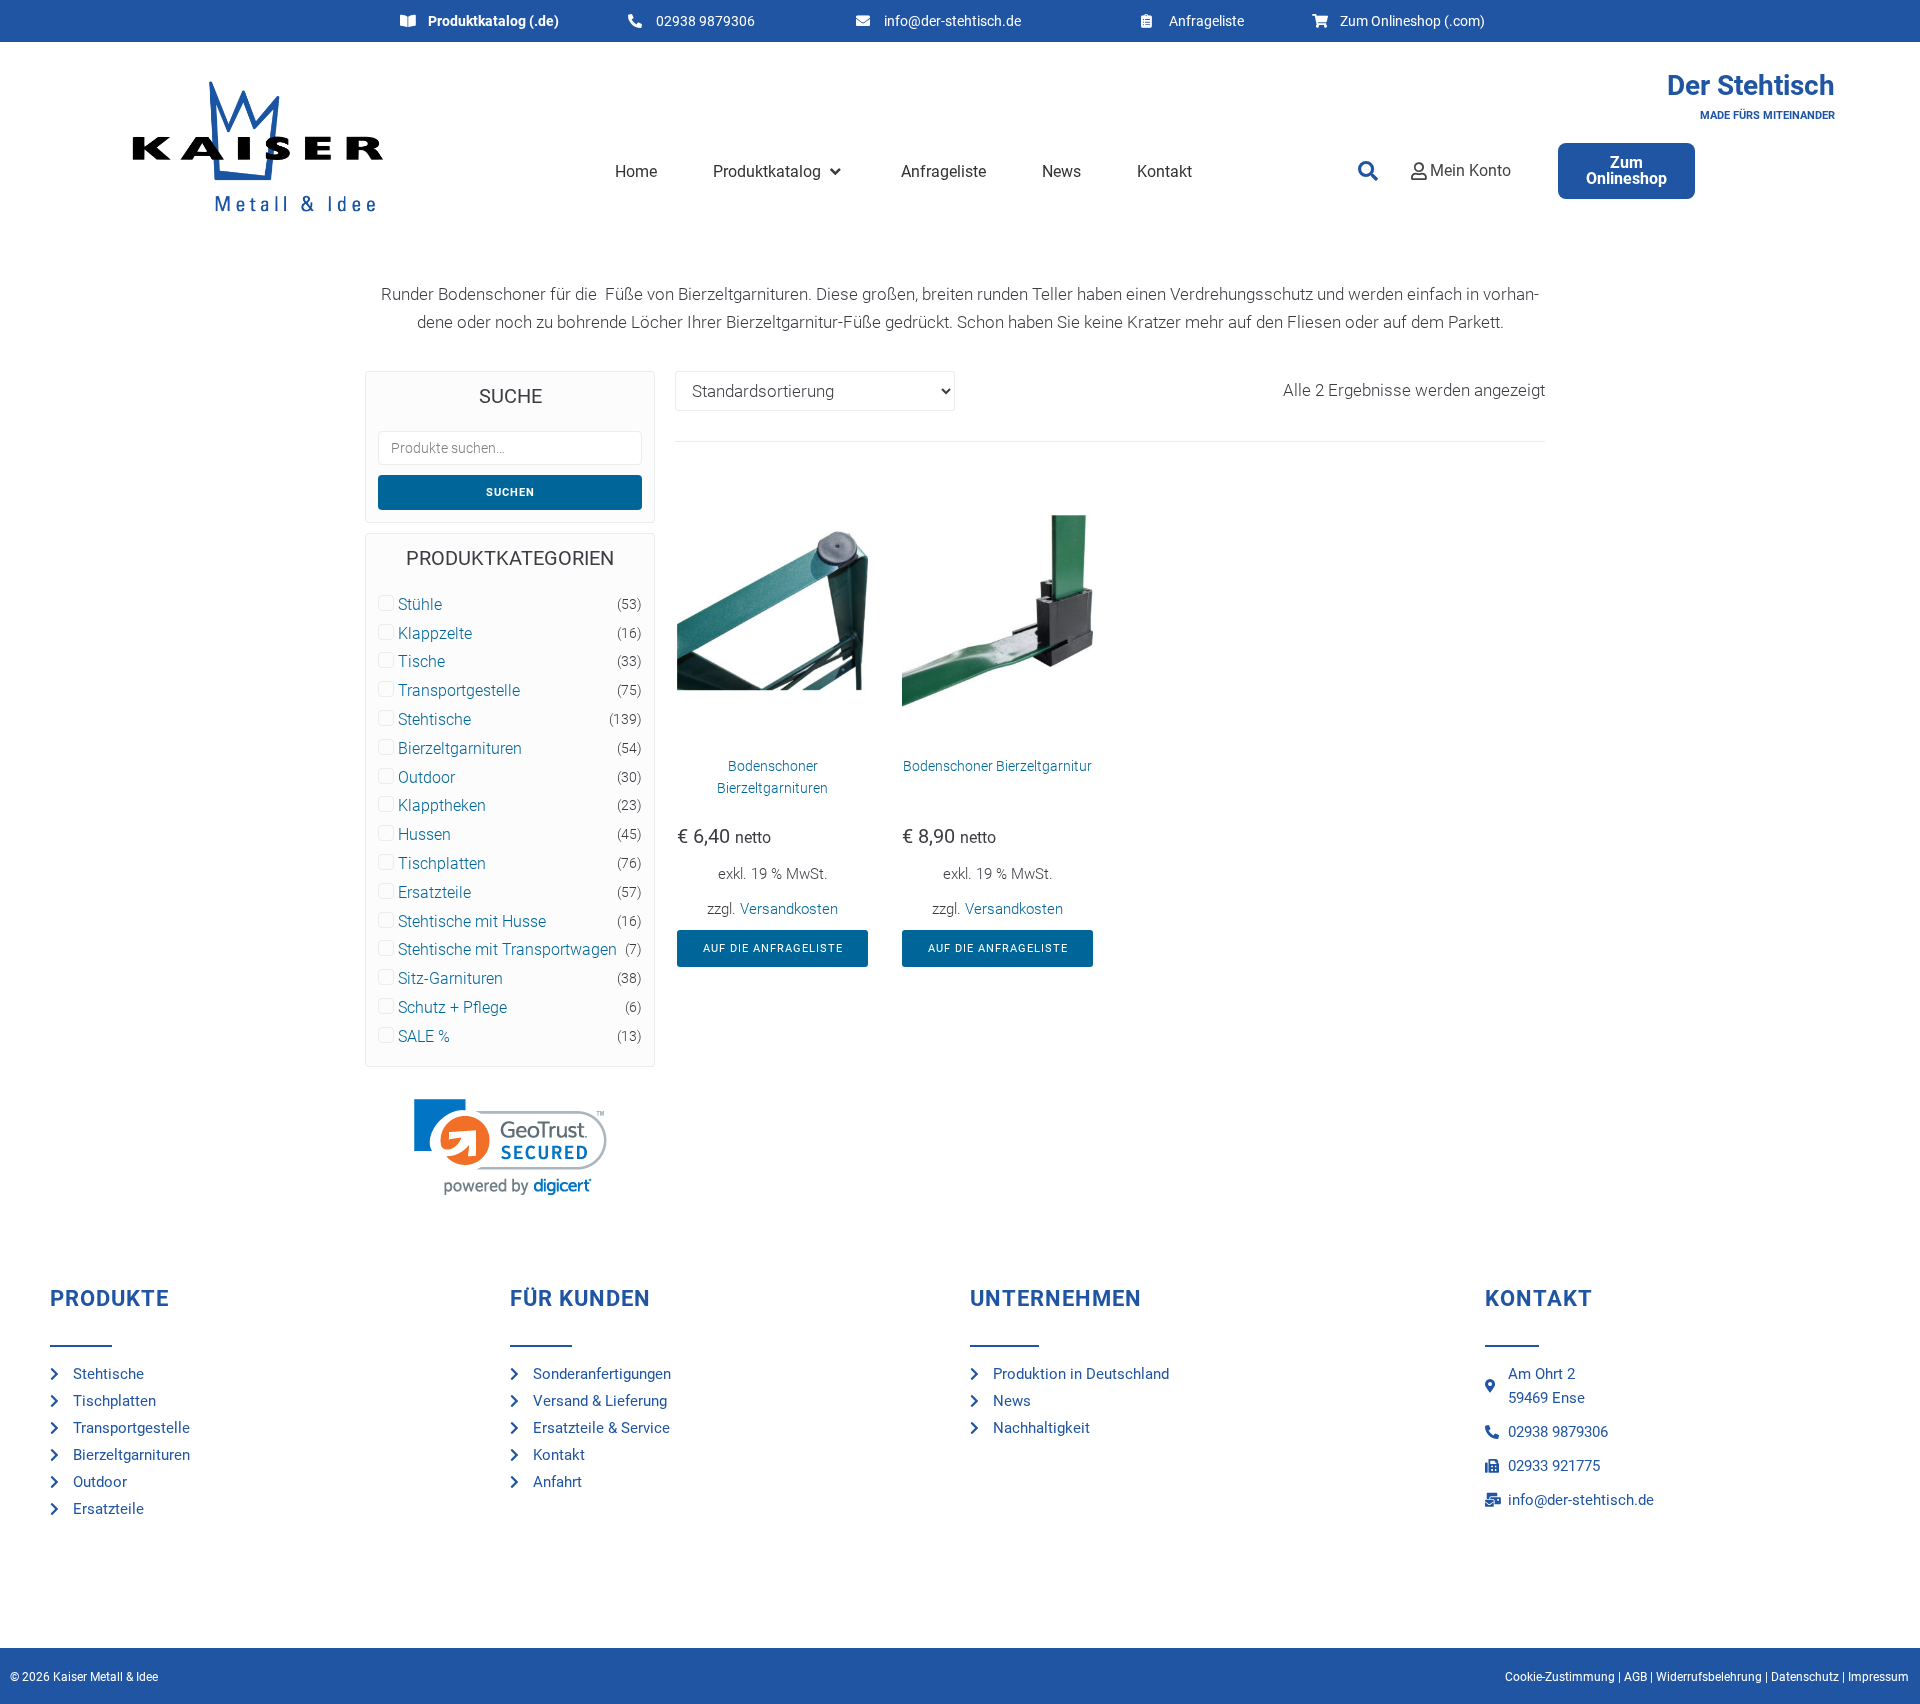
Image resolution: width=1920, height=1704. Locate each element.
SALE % (424, 1037)
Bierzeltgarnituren (460, 749)
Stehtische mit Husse (472, 922)
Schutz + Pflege (452, 1008)
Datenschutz (1805, 1677)
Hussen (424, 835)
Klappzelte (435, 634)
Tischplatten (442, 864)
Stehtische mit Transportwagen (507, 950)
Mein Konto (1470, 170)
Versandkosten (789, 909)
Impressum (1878, 1677)
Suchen (510, 492)
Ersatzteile (434, 893)
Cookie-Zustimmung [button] (1560, 1677)
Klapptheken (442, 806)
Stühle (420, 605)
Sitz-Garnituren (450, 979)
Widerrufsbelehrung (1709, 1677)
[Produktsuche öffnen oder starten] (1369, 171)
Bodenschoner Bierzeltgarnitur (997, 766)
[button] (778, 172)
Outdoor (426, 778)
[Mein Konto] (1419, 171)
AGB (1635, 1677)
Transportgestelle (459, 691)
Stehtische (434, 720)
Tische (421, 662)
